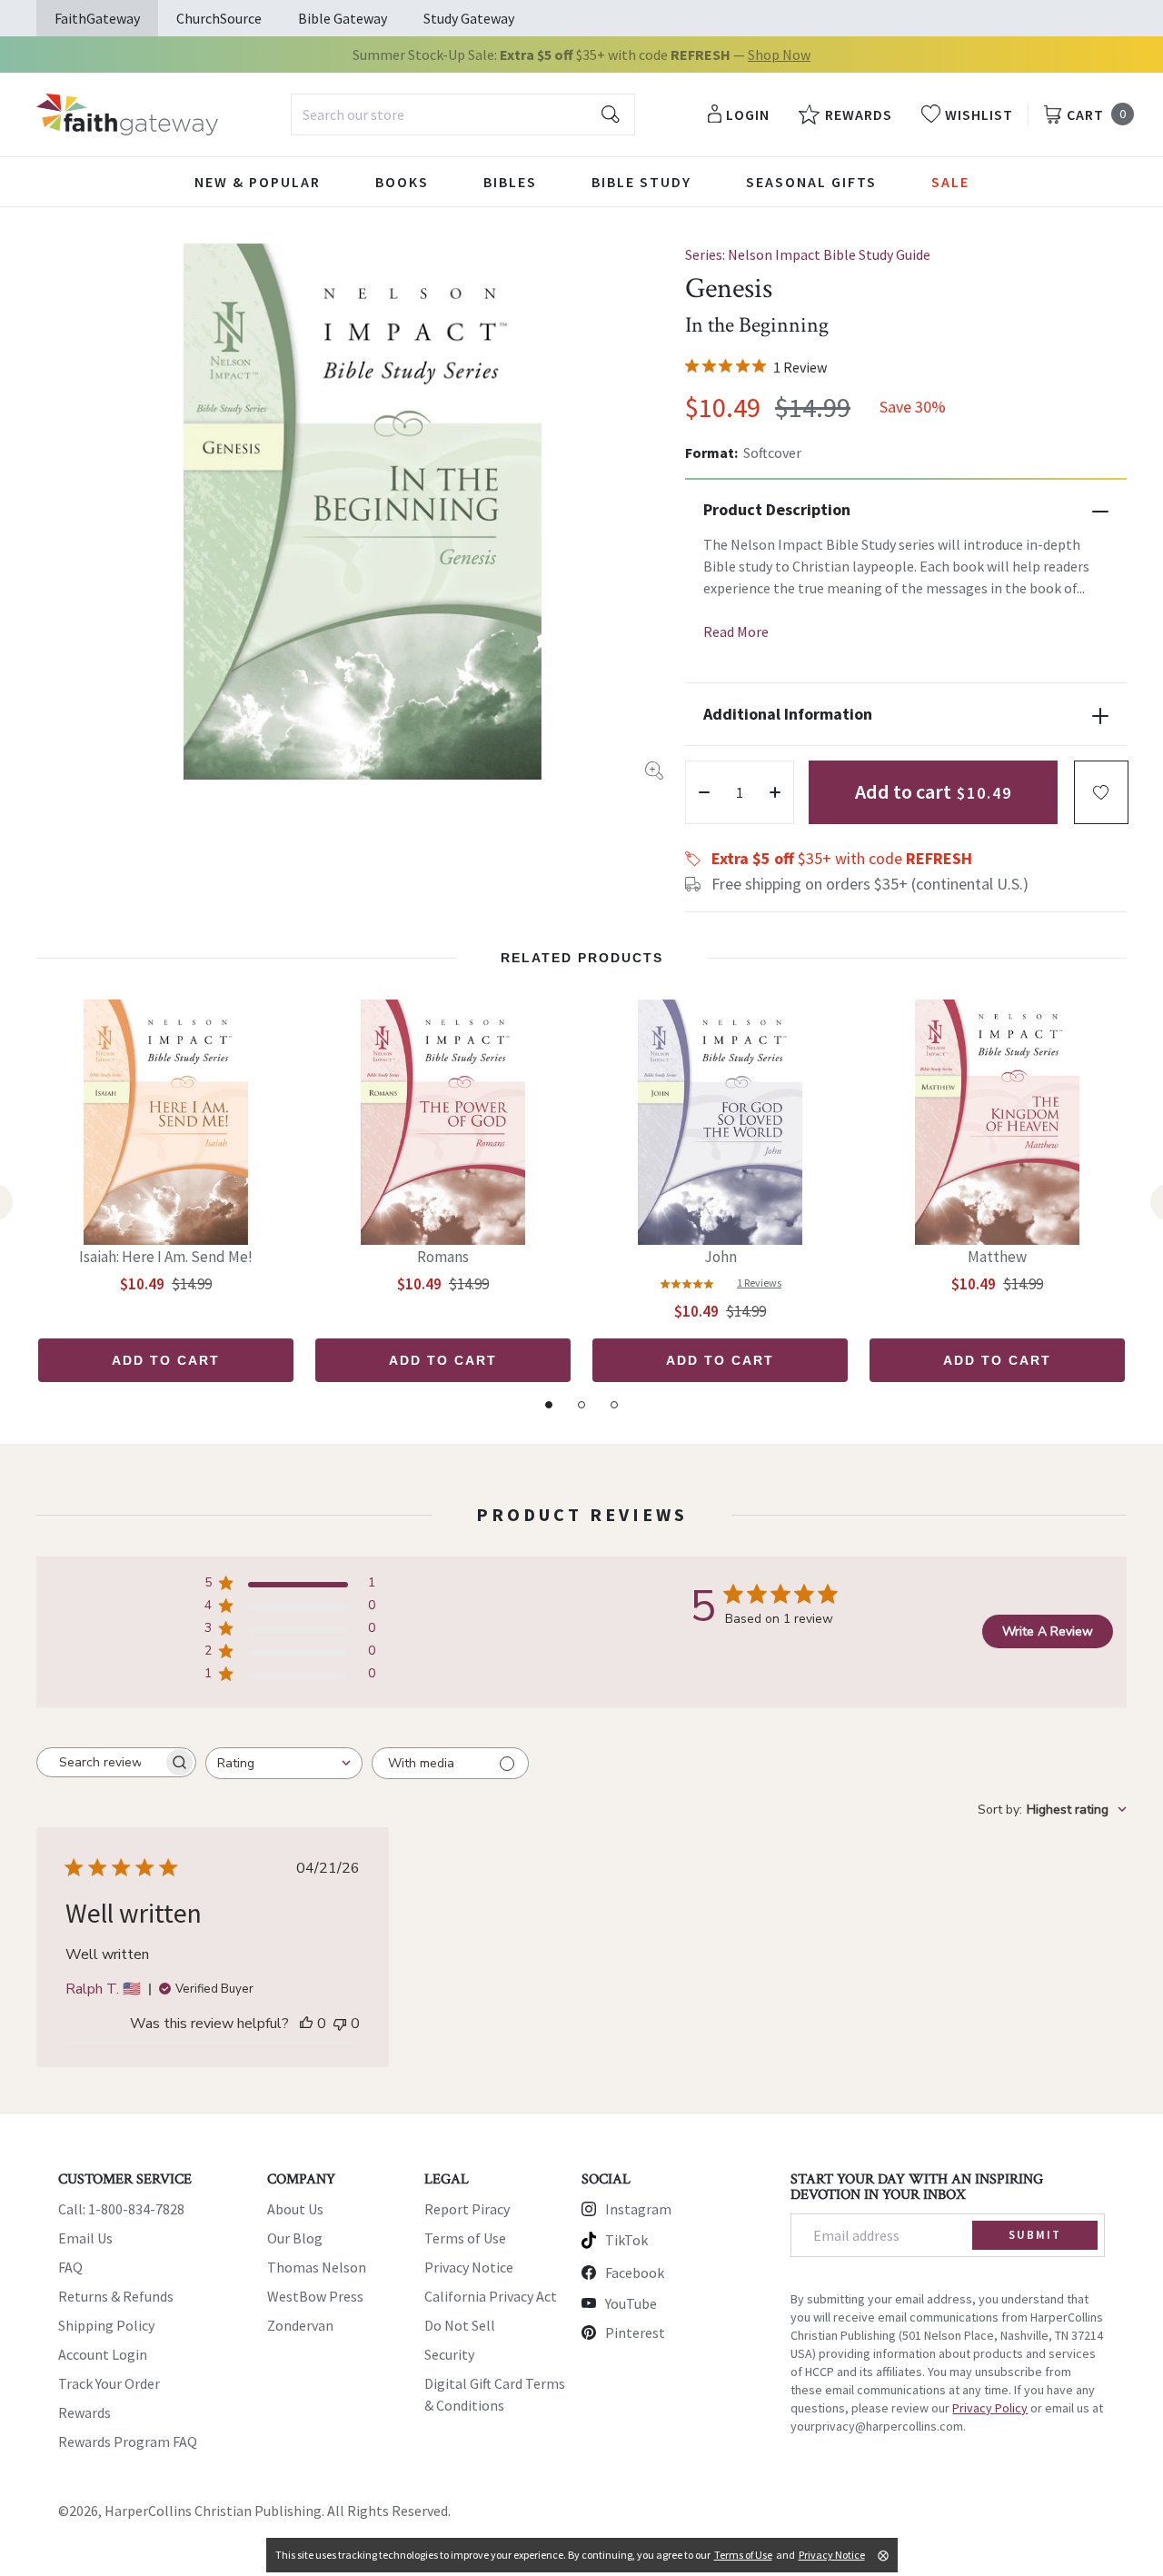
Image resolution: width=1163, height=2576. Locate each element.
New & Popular (258, 182)
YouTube (631, 2303)
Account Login (103, 2354)
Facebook (635, 2273)
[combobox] (463, 114)
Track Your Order (109, 2383)
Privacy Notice (469, 2267)
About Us (295, 2209)
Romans (443, 1257)
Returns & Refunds (116, 2296)
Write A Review (1048, 1631)
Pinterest (635, 2332)
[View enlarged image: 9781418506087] (363, 512)
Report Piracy (467, 2209)
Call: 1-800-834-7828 (121, 2209)
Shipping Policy (106, 2325)
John (721, 1257)
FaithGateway (97, 18)
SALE (950, 182)
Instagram (638, 2209)
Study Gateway (469, 18)
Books (402, 182)
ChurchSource (219, 18)
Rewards (84, 2412)
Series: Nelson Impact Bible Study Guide (808, 254)
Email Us (85, 2238)
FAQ (70, 2267)
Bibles (510, 182)
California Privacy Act (491, 2296)
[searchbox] (100, 1763)
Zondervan (300, 2325)
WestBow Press (315, 2296)
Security (449, 2354)
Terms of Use (465, 2238)
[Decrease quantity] (704, 792)
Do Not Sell (460, 2325)
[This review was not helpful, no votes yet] (340, 2024)
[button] (1101, 792)
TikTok (626, 2240)
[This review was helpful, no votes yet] (306, 2024)
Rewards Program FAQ (128, 2442)
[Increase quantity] (775, 792)
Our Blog (295, 2238)
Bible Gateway (343, 18)
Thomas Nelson (317, 2267)
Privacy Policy (990, 2408)
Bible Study (641, 182)
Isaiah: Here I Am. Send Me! (166, 1257)
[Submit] (611, 114)
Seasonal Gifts (811, 182)
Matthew (997, 1257)
